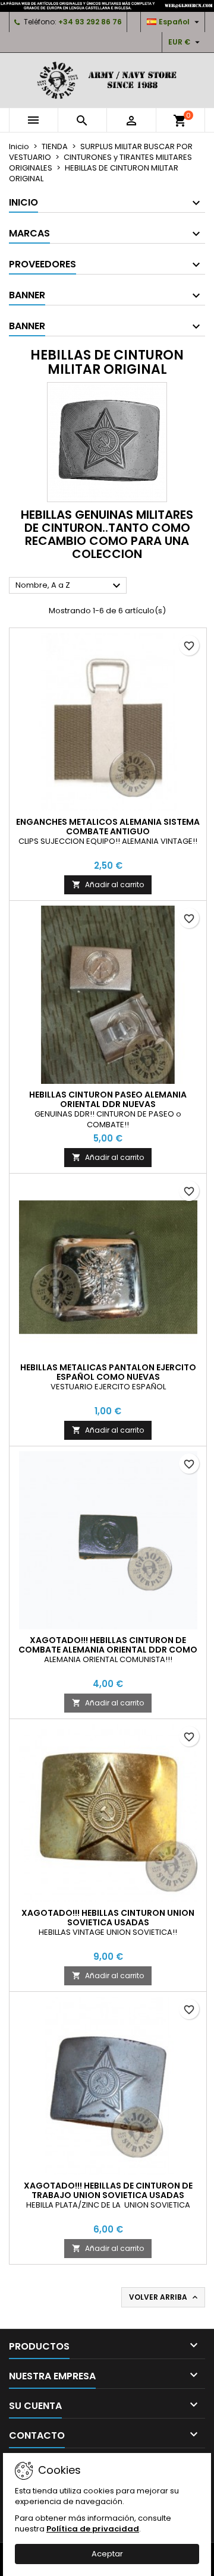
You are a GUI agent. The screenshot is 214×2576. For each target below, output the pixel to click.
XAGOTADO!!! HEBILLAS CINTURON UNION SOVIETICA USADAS (108, 1918)
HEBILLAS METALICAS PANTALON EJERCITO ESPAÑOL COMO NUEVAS (108, 1372)
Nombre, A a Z (70, 586)
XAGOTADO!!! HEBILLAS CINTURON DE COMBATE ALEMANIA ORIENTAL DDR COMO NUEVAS (108, 1650)
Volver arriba (164, 2297)
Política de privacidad (93, 2529)
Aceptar (107, 2554)
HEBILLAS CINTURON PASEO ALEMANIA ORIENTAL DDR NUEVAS (108, 1099)
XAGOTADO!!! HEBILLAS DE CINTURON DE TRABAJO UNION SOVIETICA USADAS (108, 2190)
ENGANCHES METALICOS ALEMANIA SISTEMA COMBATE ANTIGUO (108, 827)
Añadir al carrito (108, 885)
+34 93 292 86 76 (90, 22)
